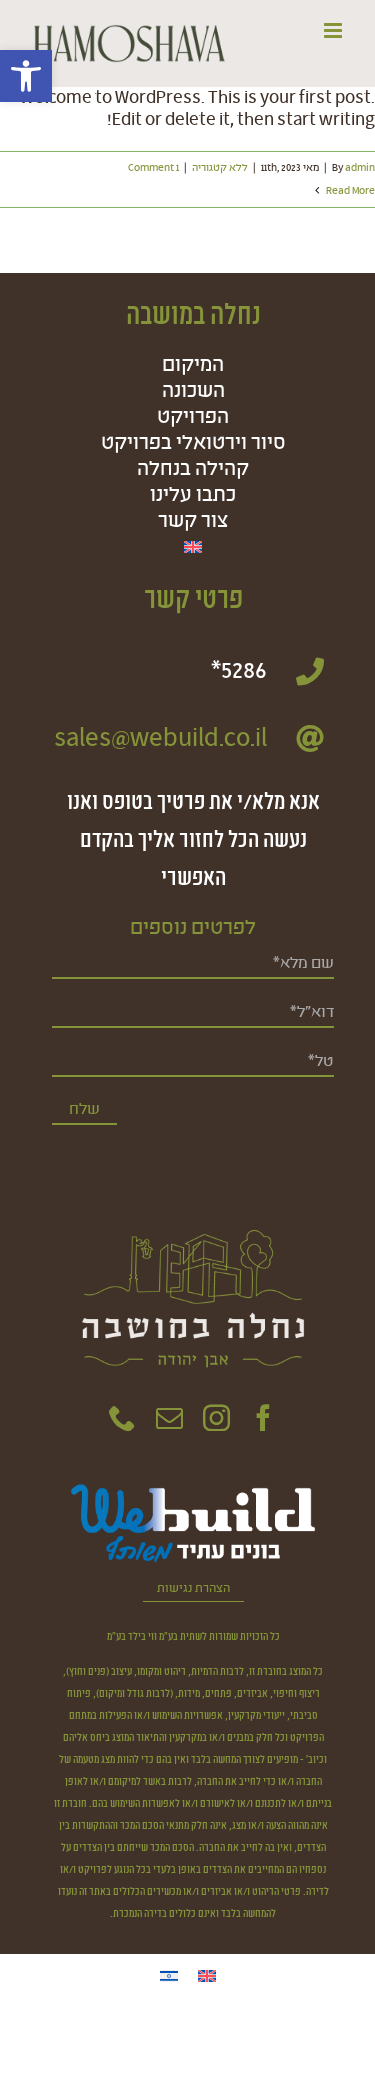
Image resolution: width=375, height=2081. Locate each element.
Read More (349, 191)
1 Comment (153, 168)
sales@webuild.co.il (160, 739)
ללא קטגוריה (220, 168)
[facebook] (263, 1417)
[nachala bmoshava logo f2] (192, 1203)
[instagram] (216, 1417)
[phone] (122, 1417)
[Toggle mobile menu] (334, 30)
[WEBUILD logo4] (193, 1486)
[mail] (169, 1417)
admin (360, 168)
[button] (26, 76)
